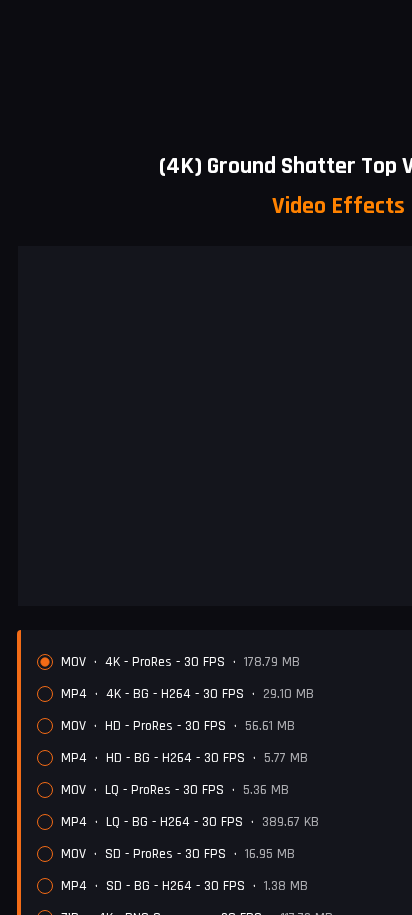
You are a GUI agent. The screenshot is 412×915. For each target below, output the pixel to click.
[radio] (45, 662)
